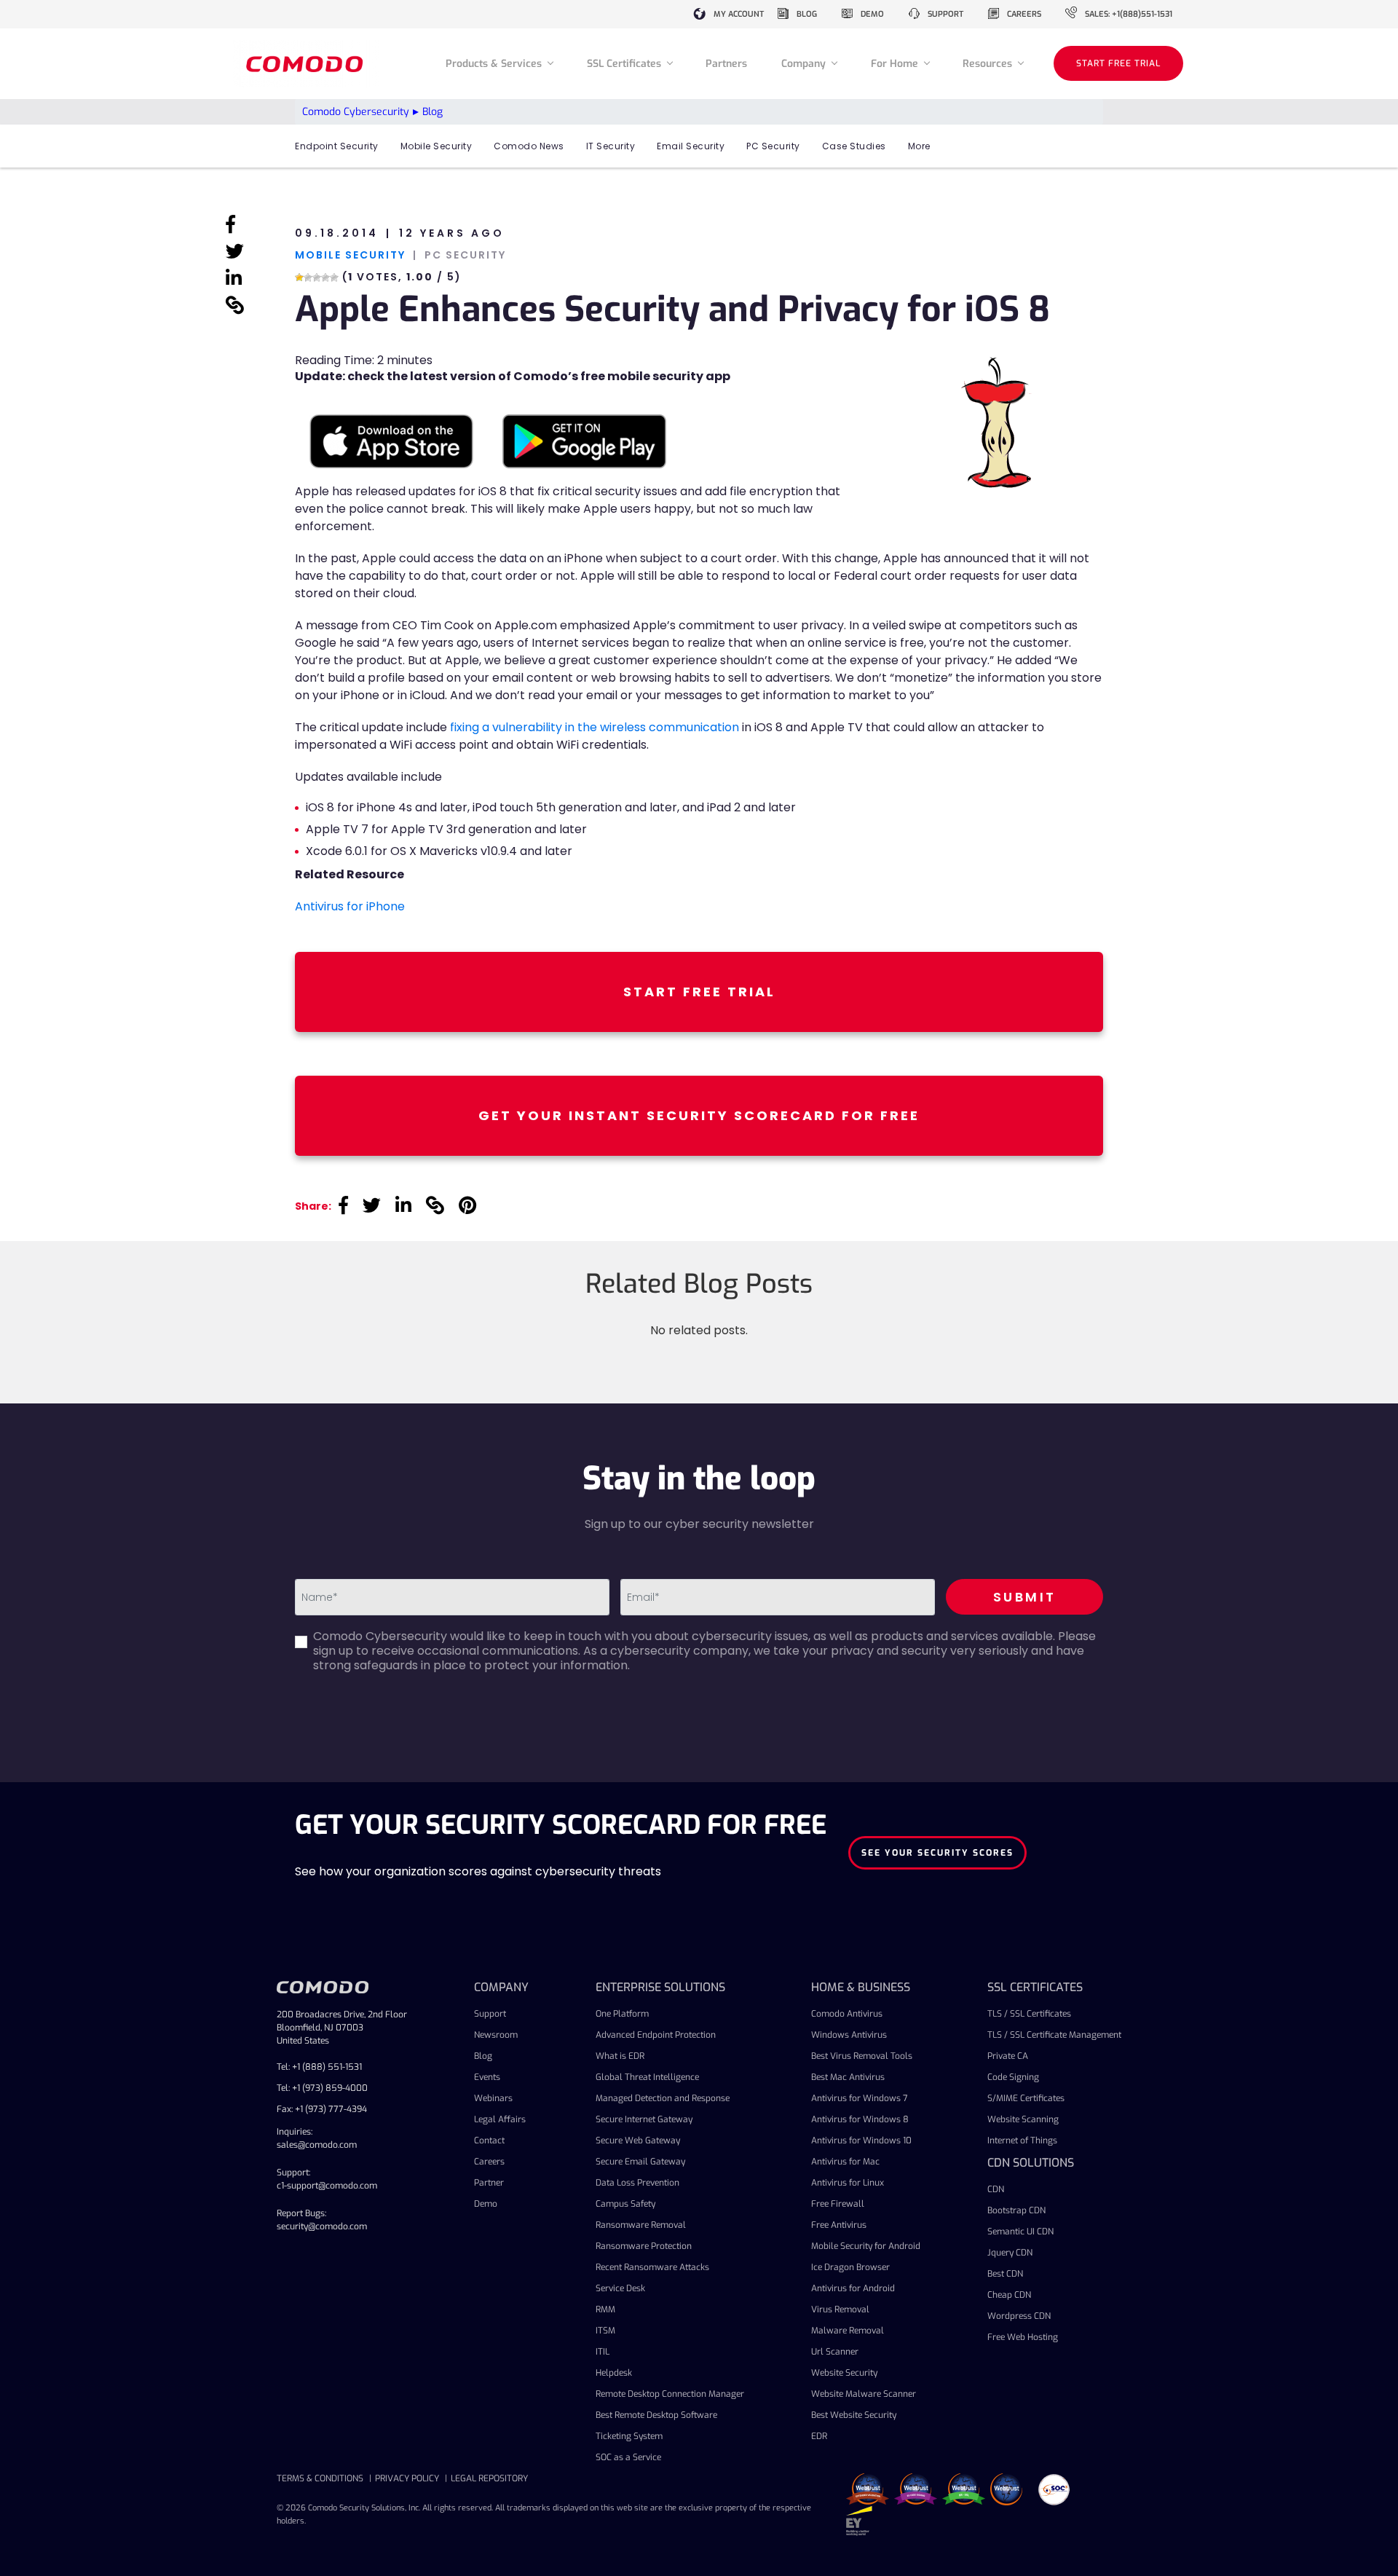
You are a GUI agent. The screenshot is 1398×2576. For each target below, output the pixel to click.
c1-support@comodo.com (327, 2186)
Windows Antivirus (849, 2035)
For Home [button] (896, 64)
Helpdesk (614, 2373)
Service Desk (620, 2288)
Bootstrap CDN (1016, 2210)
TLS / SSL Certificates (1029, 2014)
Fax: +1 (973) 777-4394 (322, 2109)
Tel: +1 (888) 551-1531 (319, 2067)
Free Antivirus (839, 2225)
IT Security (611, 146)
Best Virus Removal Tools (862, 2056)
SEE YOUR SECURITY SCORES (937, 1853)
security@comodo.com (322, 2226)
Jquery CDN (1010, 2253)
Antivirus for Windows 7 (860, 2098)
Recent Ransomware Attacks (652, 2267)
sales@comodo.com (317, 2145)
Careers (489, 2162)
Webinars (493, 2098)
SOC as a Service (628, 2457)
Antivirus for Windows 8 (860, 2119)
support (945, 14)
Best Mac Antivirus (848, 2077)
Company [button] (805, 64)
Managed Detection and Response (663, 2098)
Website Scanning (1023, 2119)
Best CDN (1005, 2274)
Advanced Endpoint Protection (656, 2035)
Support (490, 2014)
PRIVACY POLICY (407, 2478)
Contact (489, 2140)
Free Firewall (838, 2204)
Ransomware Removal (641, 2225)
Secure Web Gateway (638, 2140)
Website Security (844, 2373)
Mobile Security (437, 146)
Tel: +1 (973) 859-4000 (322, 2088)
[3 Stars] (317, 277)
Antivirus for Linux (848, 2183)
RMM (605, 2309)
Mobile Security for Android (866, 2246)
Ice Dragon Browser (850, 2267)
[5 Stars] (334, 277)
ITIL (603, 2352)
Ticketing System (629, 2436)
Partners (726, 64)
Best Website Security (854, 2415)
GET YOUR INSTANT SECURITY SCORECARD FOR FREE (699, 1115)
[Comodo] (307, 64)
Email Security (691, 146)
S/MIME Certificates (1026, 2098)
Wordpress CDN (1019, 2316)
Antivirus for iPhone (350, 906)
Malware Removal (848, 2331)
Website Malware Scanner (864, 2394)
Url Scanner (835, 2352)
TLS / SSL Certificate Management (1054, 2035)
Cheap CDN (1009, 2295)
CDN (996, 2189)
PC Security (773, 146)
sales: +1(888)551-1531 (1129, 14)
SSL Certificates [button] (625, 64)
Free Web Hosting (1023, 2337)
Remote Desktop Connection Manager (670, 2394)
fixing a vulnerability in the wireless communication (595, 727)
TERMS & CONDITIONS (320, 2478)
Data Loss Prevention (637, 2183)
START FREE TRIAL (1118, 63)
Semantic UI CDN (1020, 2232)
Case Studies (854, 146)
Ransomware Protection (644, 2246)
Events (487, 2077)
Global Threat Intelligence (647, 2077)
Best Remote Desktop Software (656, 2415)
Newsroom (496, 2035)
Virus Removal (840, 2309)
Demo (486, 2204)
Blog (483, 2056)
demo (872, 14)
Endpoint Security (337, 146)
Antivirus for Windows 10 (861, 2140)
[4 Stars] (325, 277)
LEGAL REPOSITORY (489, 2478)
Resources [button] (989, 64)
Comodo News (529, 146)
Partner (489, 2183)
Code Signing (1013, 2077)
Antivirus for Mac (845, 2162)
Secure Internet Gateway (644, 2119)
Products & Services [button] (495, 64)
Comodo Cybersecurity (356, 112)
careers (1024, 14)
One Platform (622, 2014)
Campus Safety (625, 2204)
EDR (819, 2436)
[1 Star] (299, 277)
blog (807, 14)
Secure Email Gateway (640, 2162)
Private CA (1008, 2056)
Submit (1025, 1597)
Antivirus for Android (853, 2288)
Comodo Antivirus (847, 2014)
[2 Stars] (308, 277)
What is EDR (620, 2056)
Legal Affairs (500, 2119)
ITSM (605, 2331)
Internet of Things (1022, 2140)
